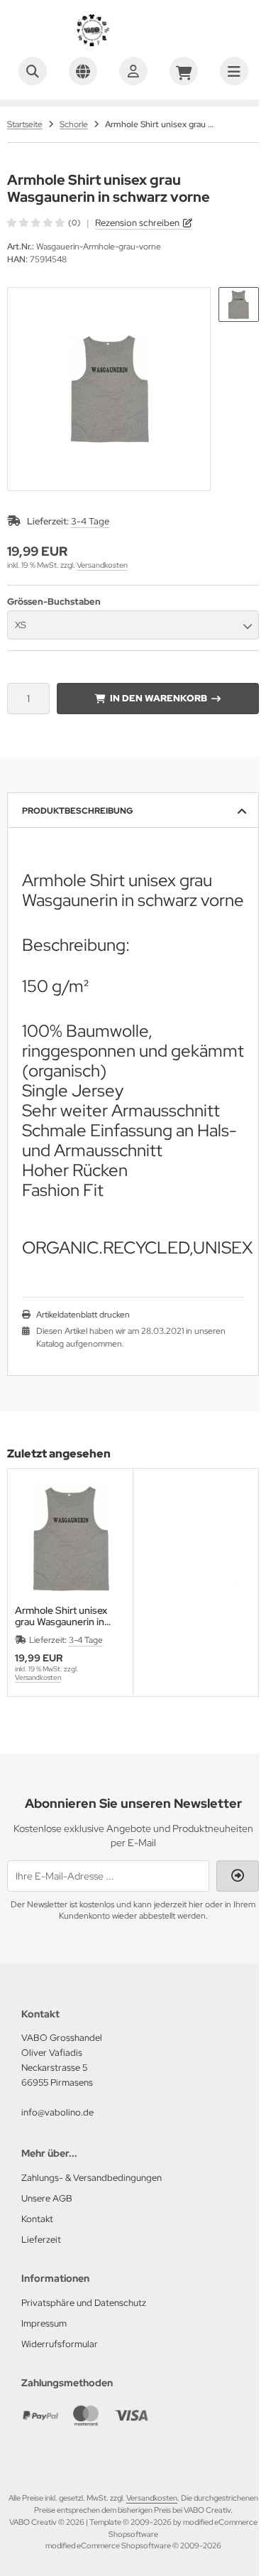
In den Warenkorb (158, 698)
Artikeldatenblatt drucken (83, 1315)
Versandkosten (102, 565)
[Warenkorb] (184, 71)
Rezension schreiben (137, 223)
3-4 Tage (90, 521)
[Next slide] (234, 1583)
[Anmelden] (133, 71)
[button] (239, 305)
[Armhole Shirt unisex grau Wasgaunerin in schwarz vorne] (70, 1538)
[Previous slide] (32, 1583)
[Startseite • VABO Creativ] (133, 43)
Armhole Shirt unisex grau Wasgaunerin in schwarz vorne (61, 1616)
